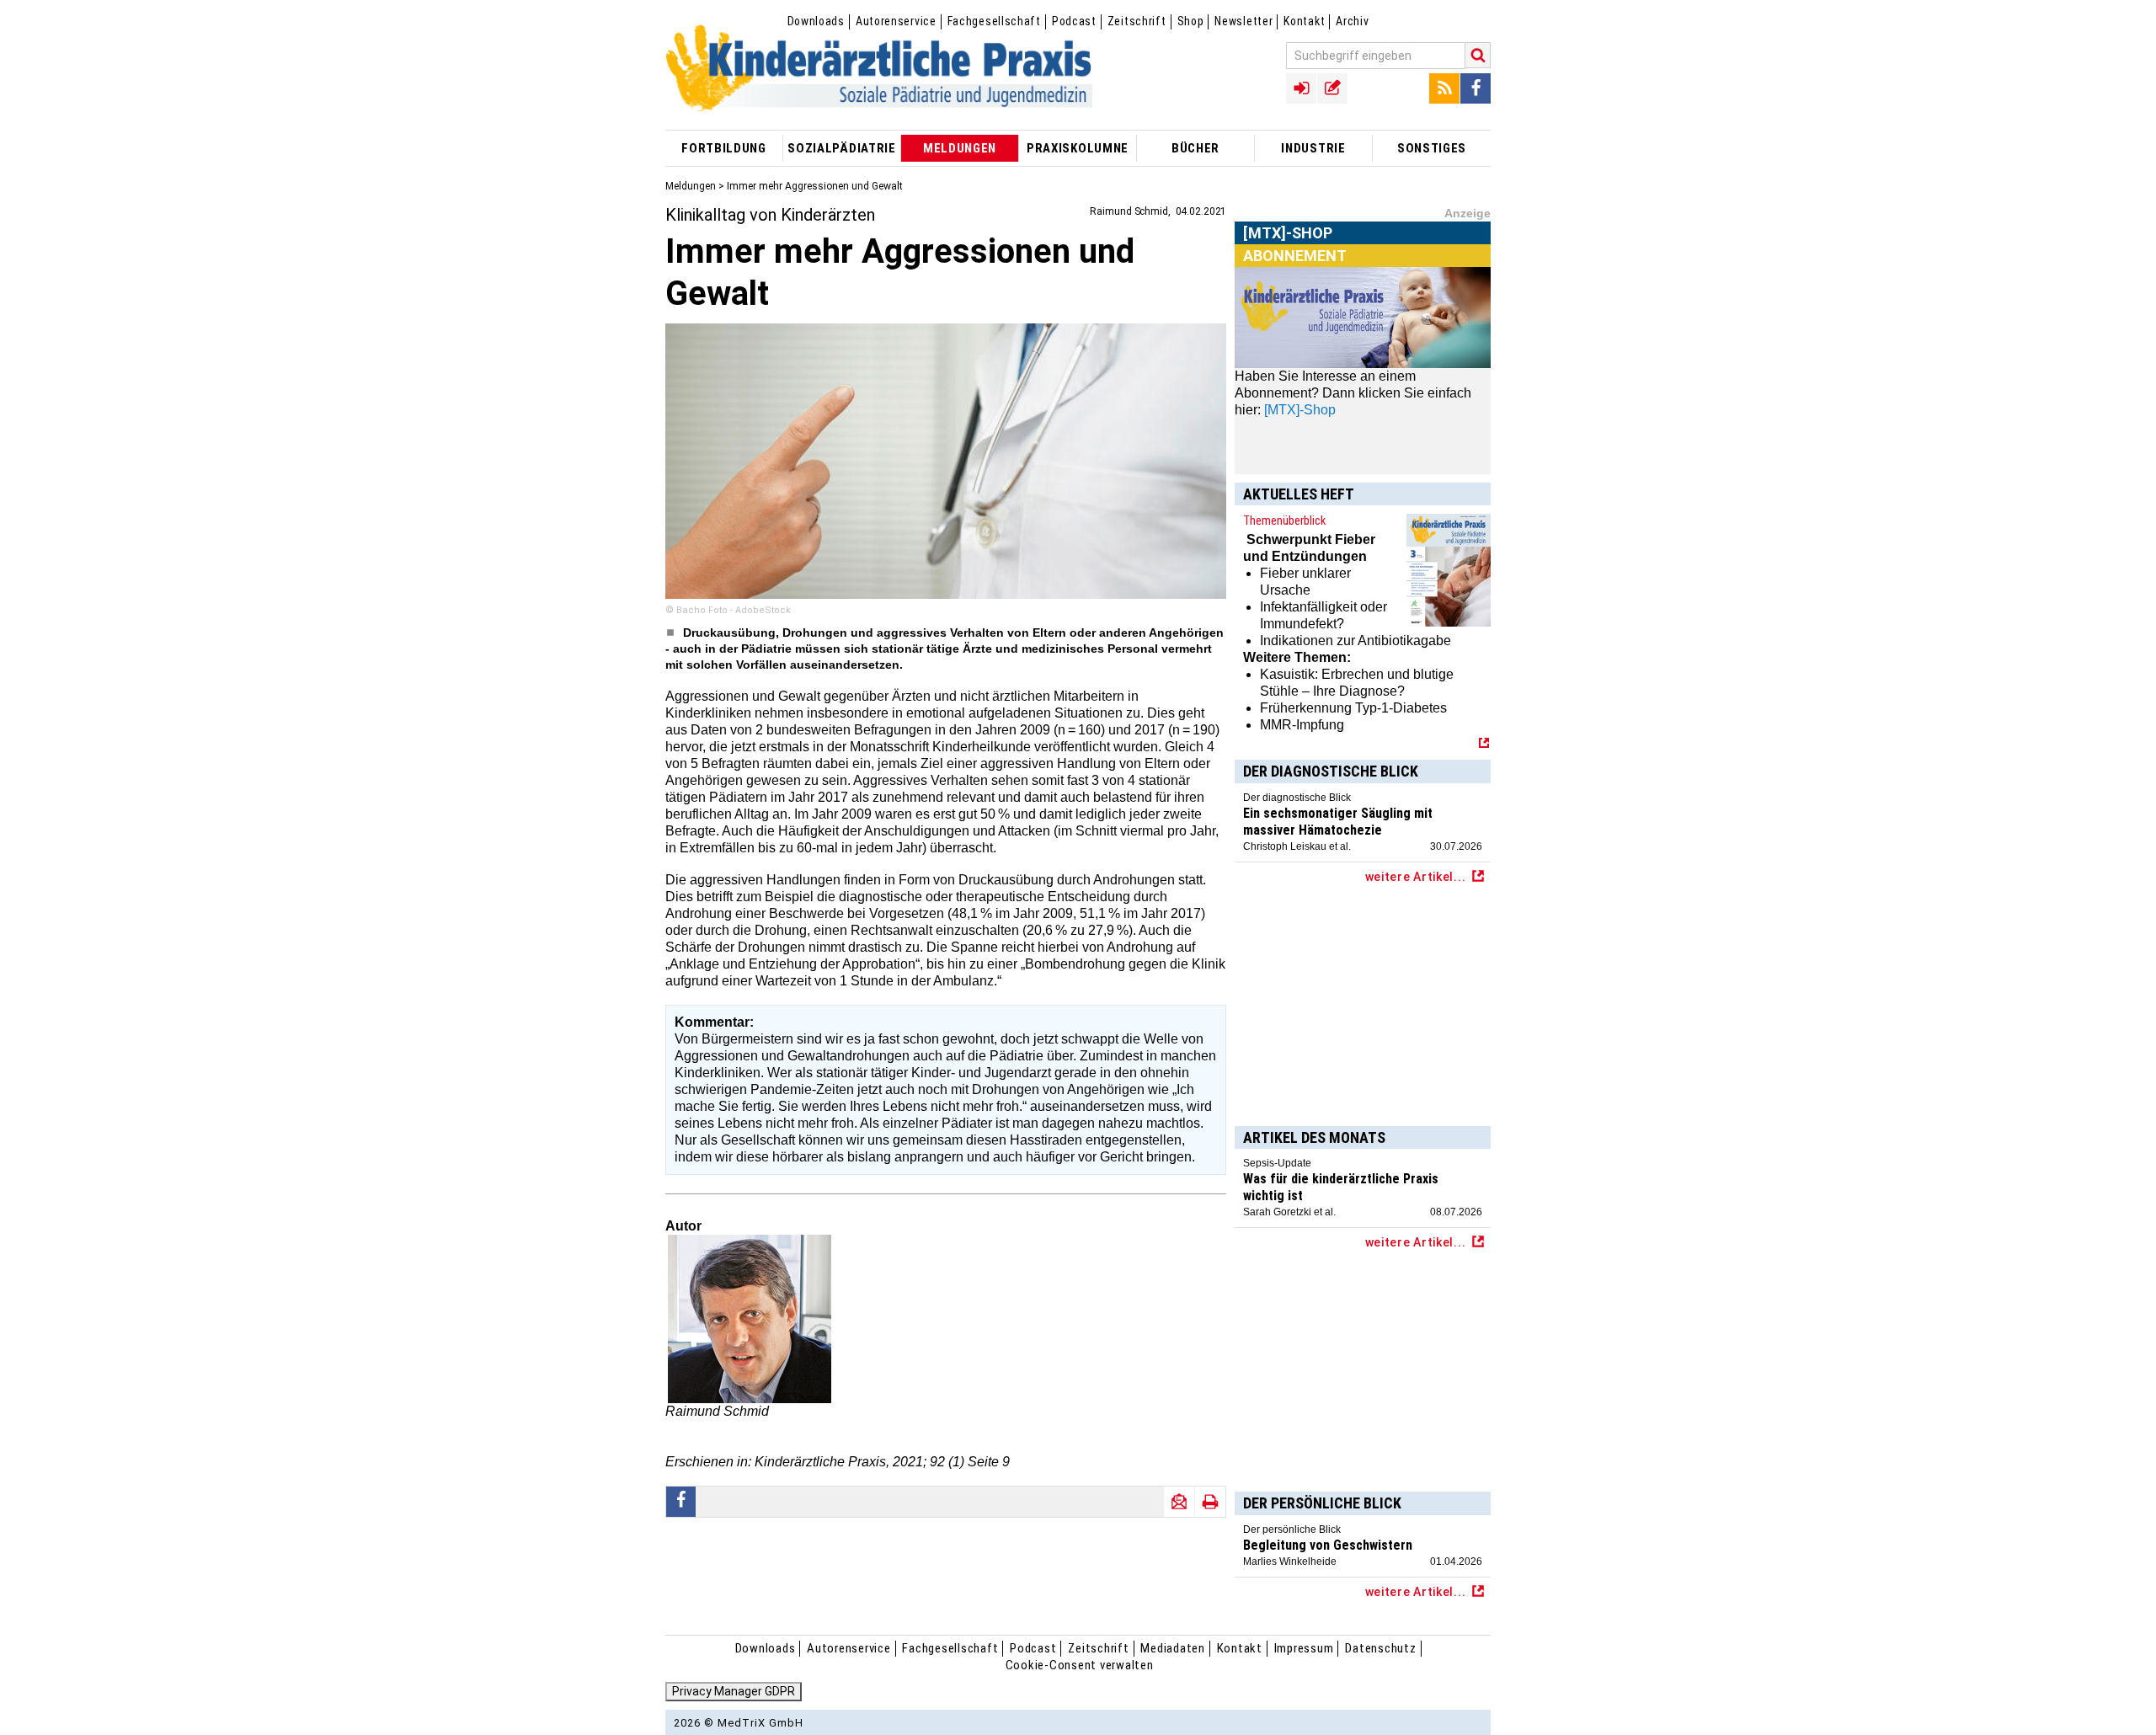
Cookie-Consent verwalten (1080, 1665)
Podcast (1074, 21)
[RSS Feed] (1444, 88)
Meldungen (691, 186)
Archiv (1352, 21)
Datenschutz (1380, 1648)
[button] (681, 1502)
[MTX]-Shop (1288, 252)
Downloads (816, 21)
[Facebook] (1476, 88)
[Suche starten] (1478, 55)
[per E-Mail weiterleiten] (1179, 1502)
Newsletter (1243, 21)
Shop (1191, 21)
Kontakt (1304, 21)
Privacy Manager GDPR (734, 1691)
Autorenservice (896, 21)
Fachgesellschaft (994, 21)
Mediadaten (1173, 1648)
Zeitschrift (1137, 21)
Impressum (1304, 1648)
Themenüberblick (1284, 520)
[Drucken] (1210, 1502)
